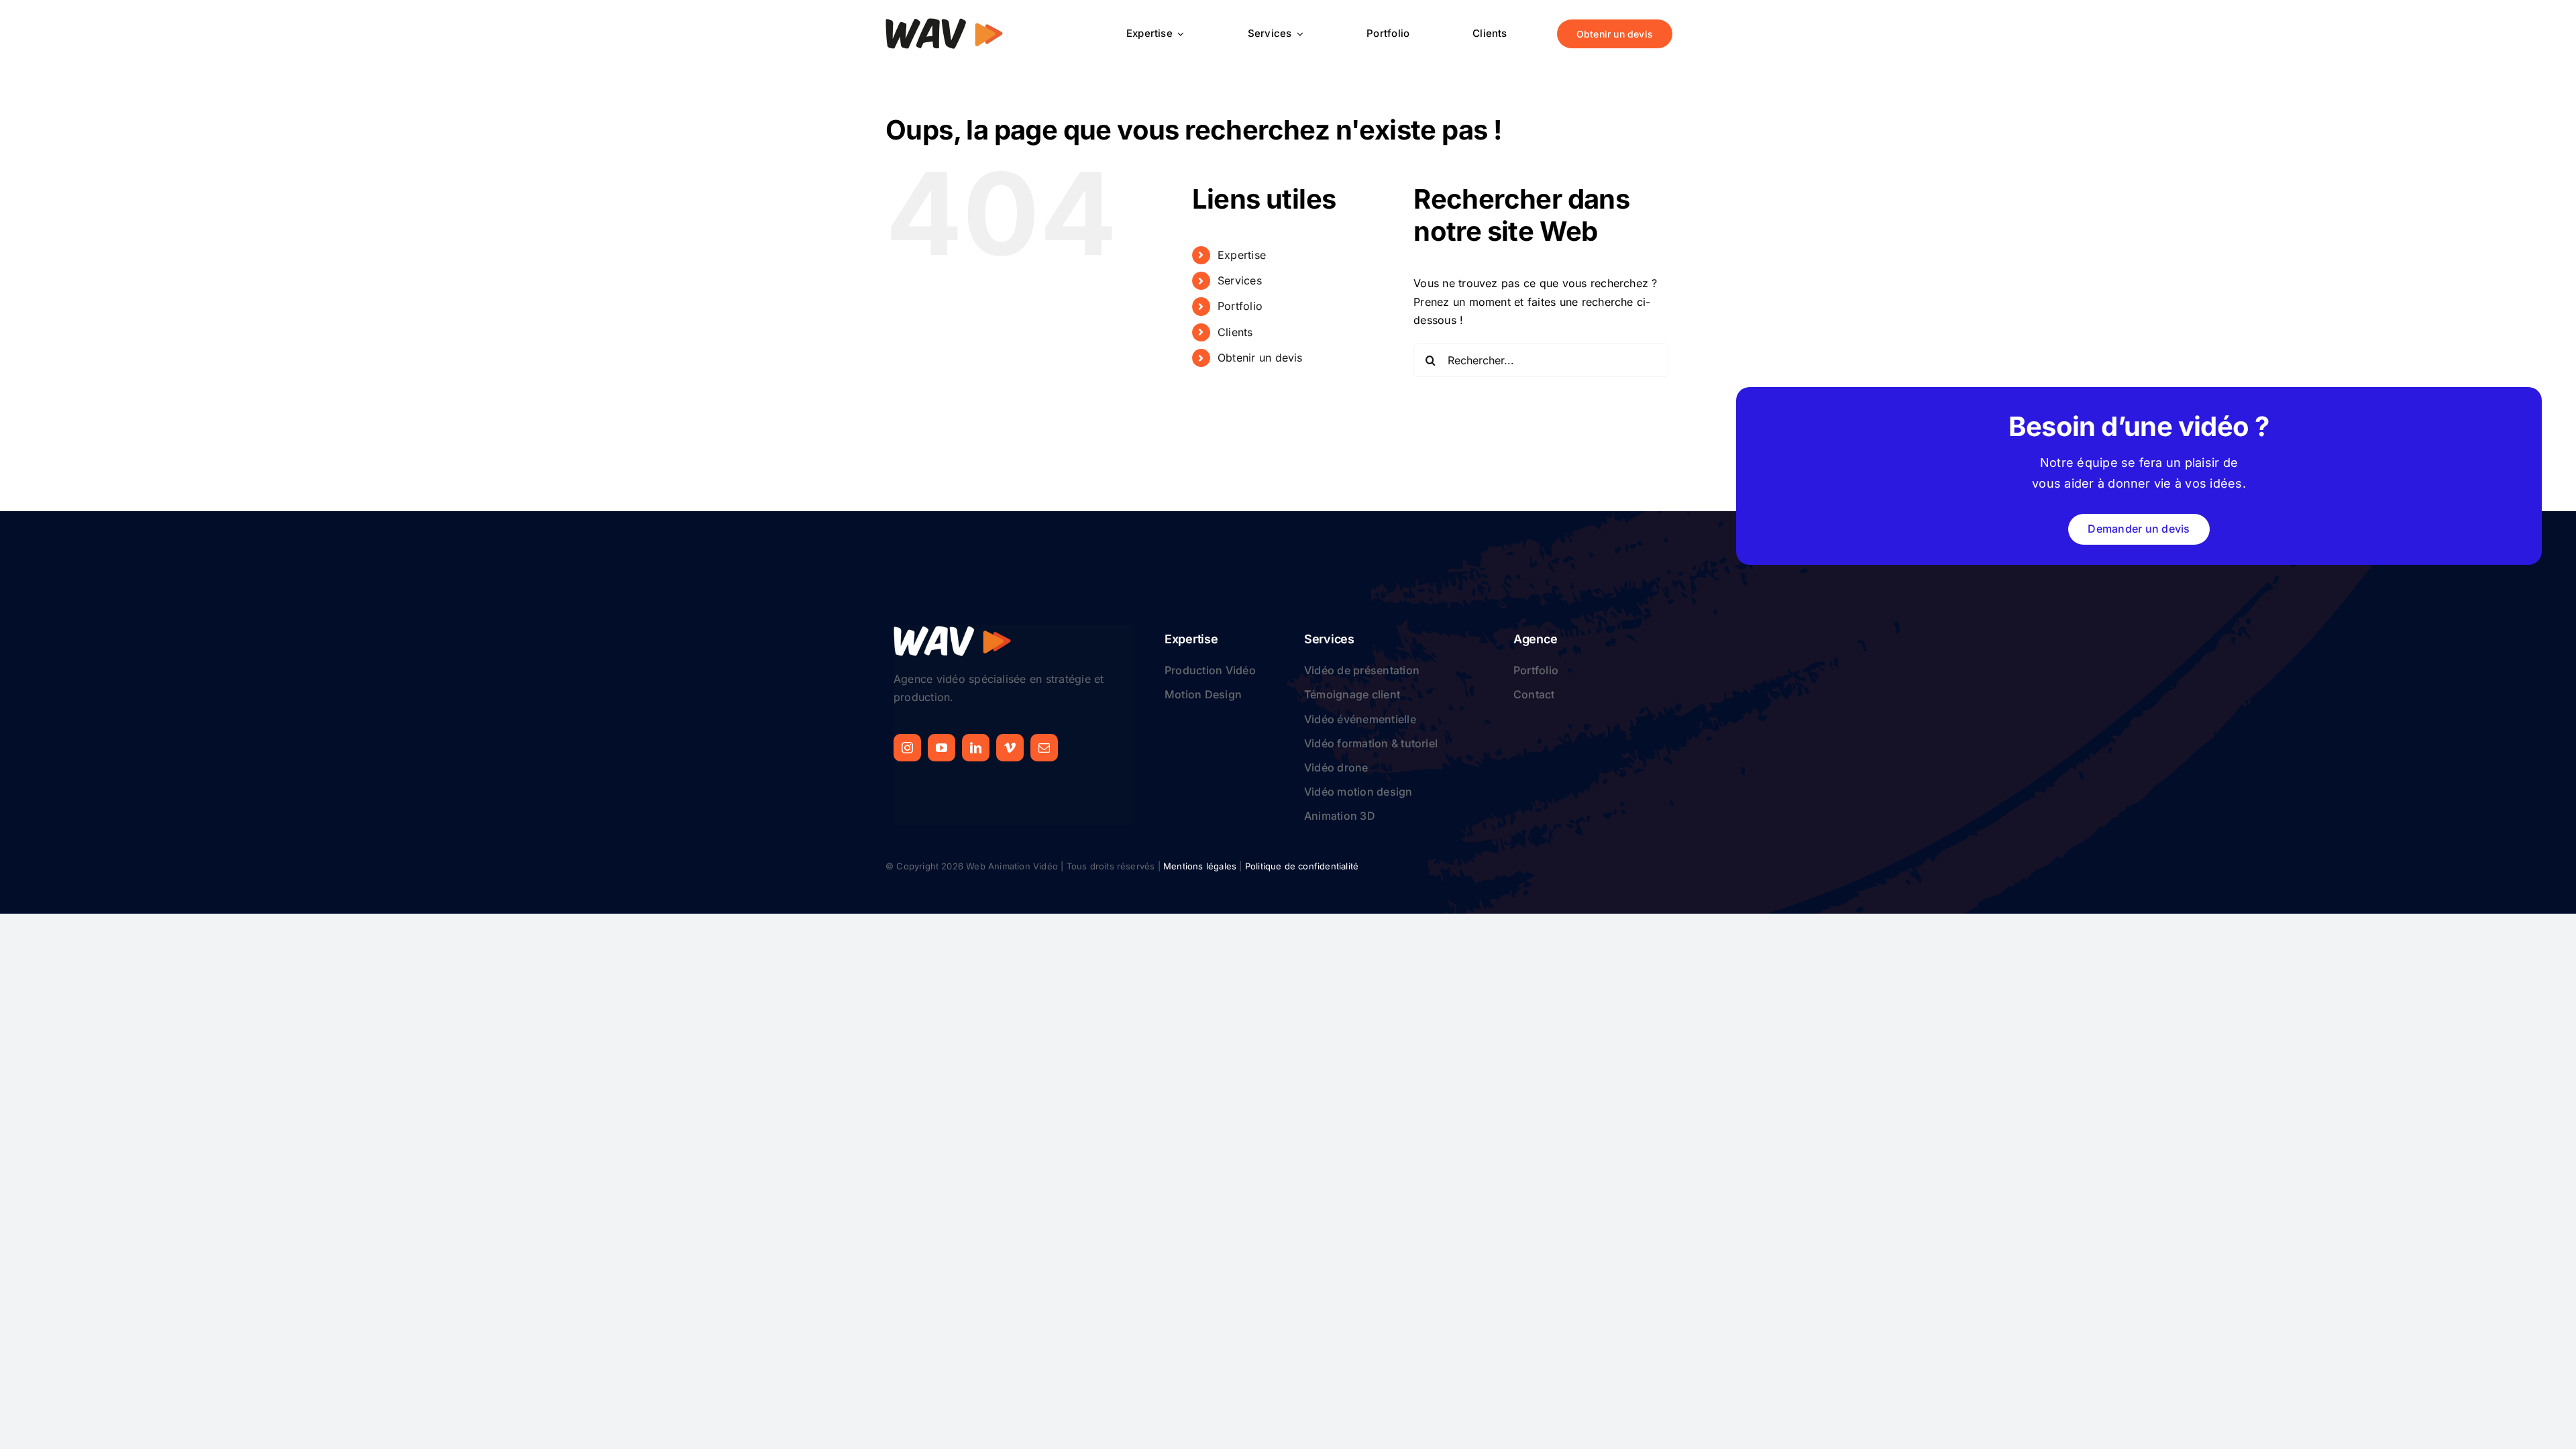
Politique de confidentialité (1302, 866)
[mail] (1044, 748)
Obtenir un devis (1260, 358)
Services (1240, 280)
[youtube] (942, 748)
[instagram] (907, 748)
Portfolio (1240, 306)
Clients (1235, 332)
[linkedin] (976, 748)
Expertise (1242, 255)
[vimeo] (1010, 748)
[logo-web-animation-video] (944, 23)
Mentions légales (1200, 866)
